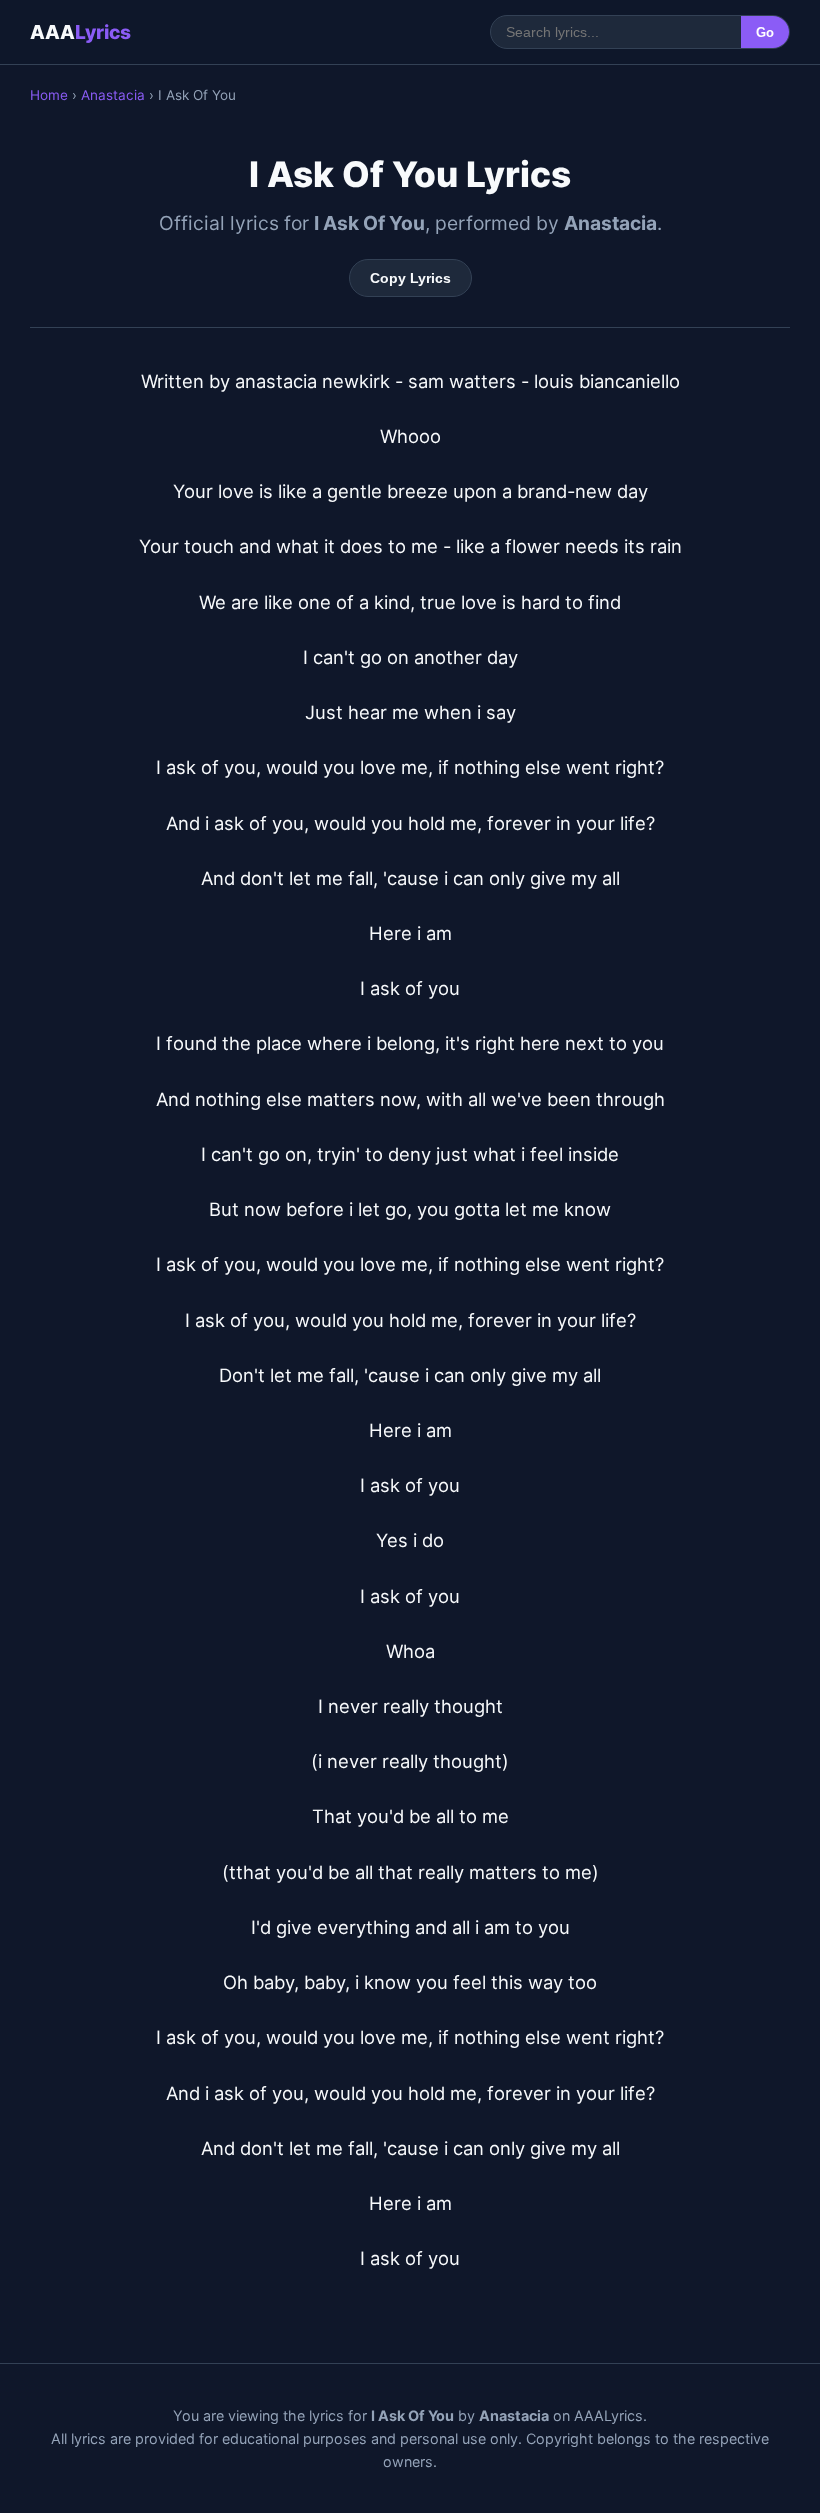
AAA (80, 32)
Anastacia (113, 95)
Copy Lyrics (410, 278)
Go (765, 32)
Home (49, 95)
